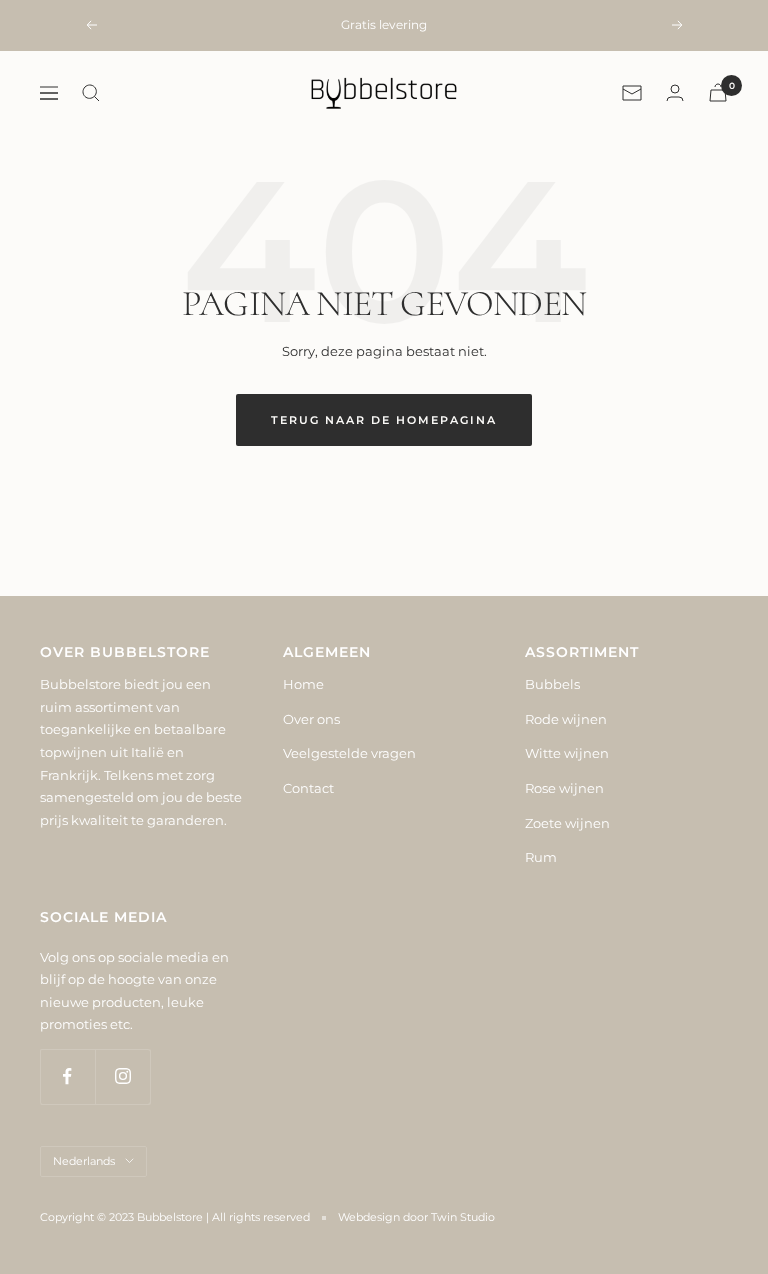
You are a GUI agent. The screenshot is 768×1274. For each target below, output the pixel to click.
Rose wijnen (564, 788)
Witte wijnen (567, 753)
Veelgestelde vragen (349, 753)
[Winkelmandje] (718, 92)
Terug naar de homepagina (384, 420)
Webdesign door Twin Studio (416, 1217)
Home (303, 684)
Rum (541, 857)
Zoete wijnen (567, 823)
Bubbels (552, 684)
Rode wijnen (566, 719)
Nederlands (84, 1161)
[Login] (675, 92)
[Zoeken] (91, 93)
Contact (308, 788)
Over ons (311, 719)
